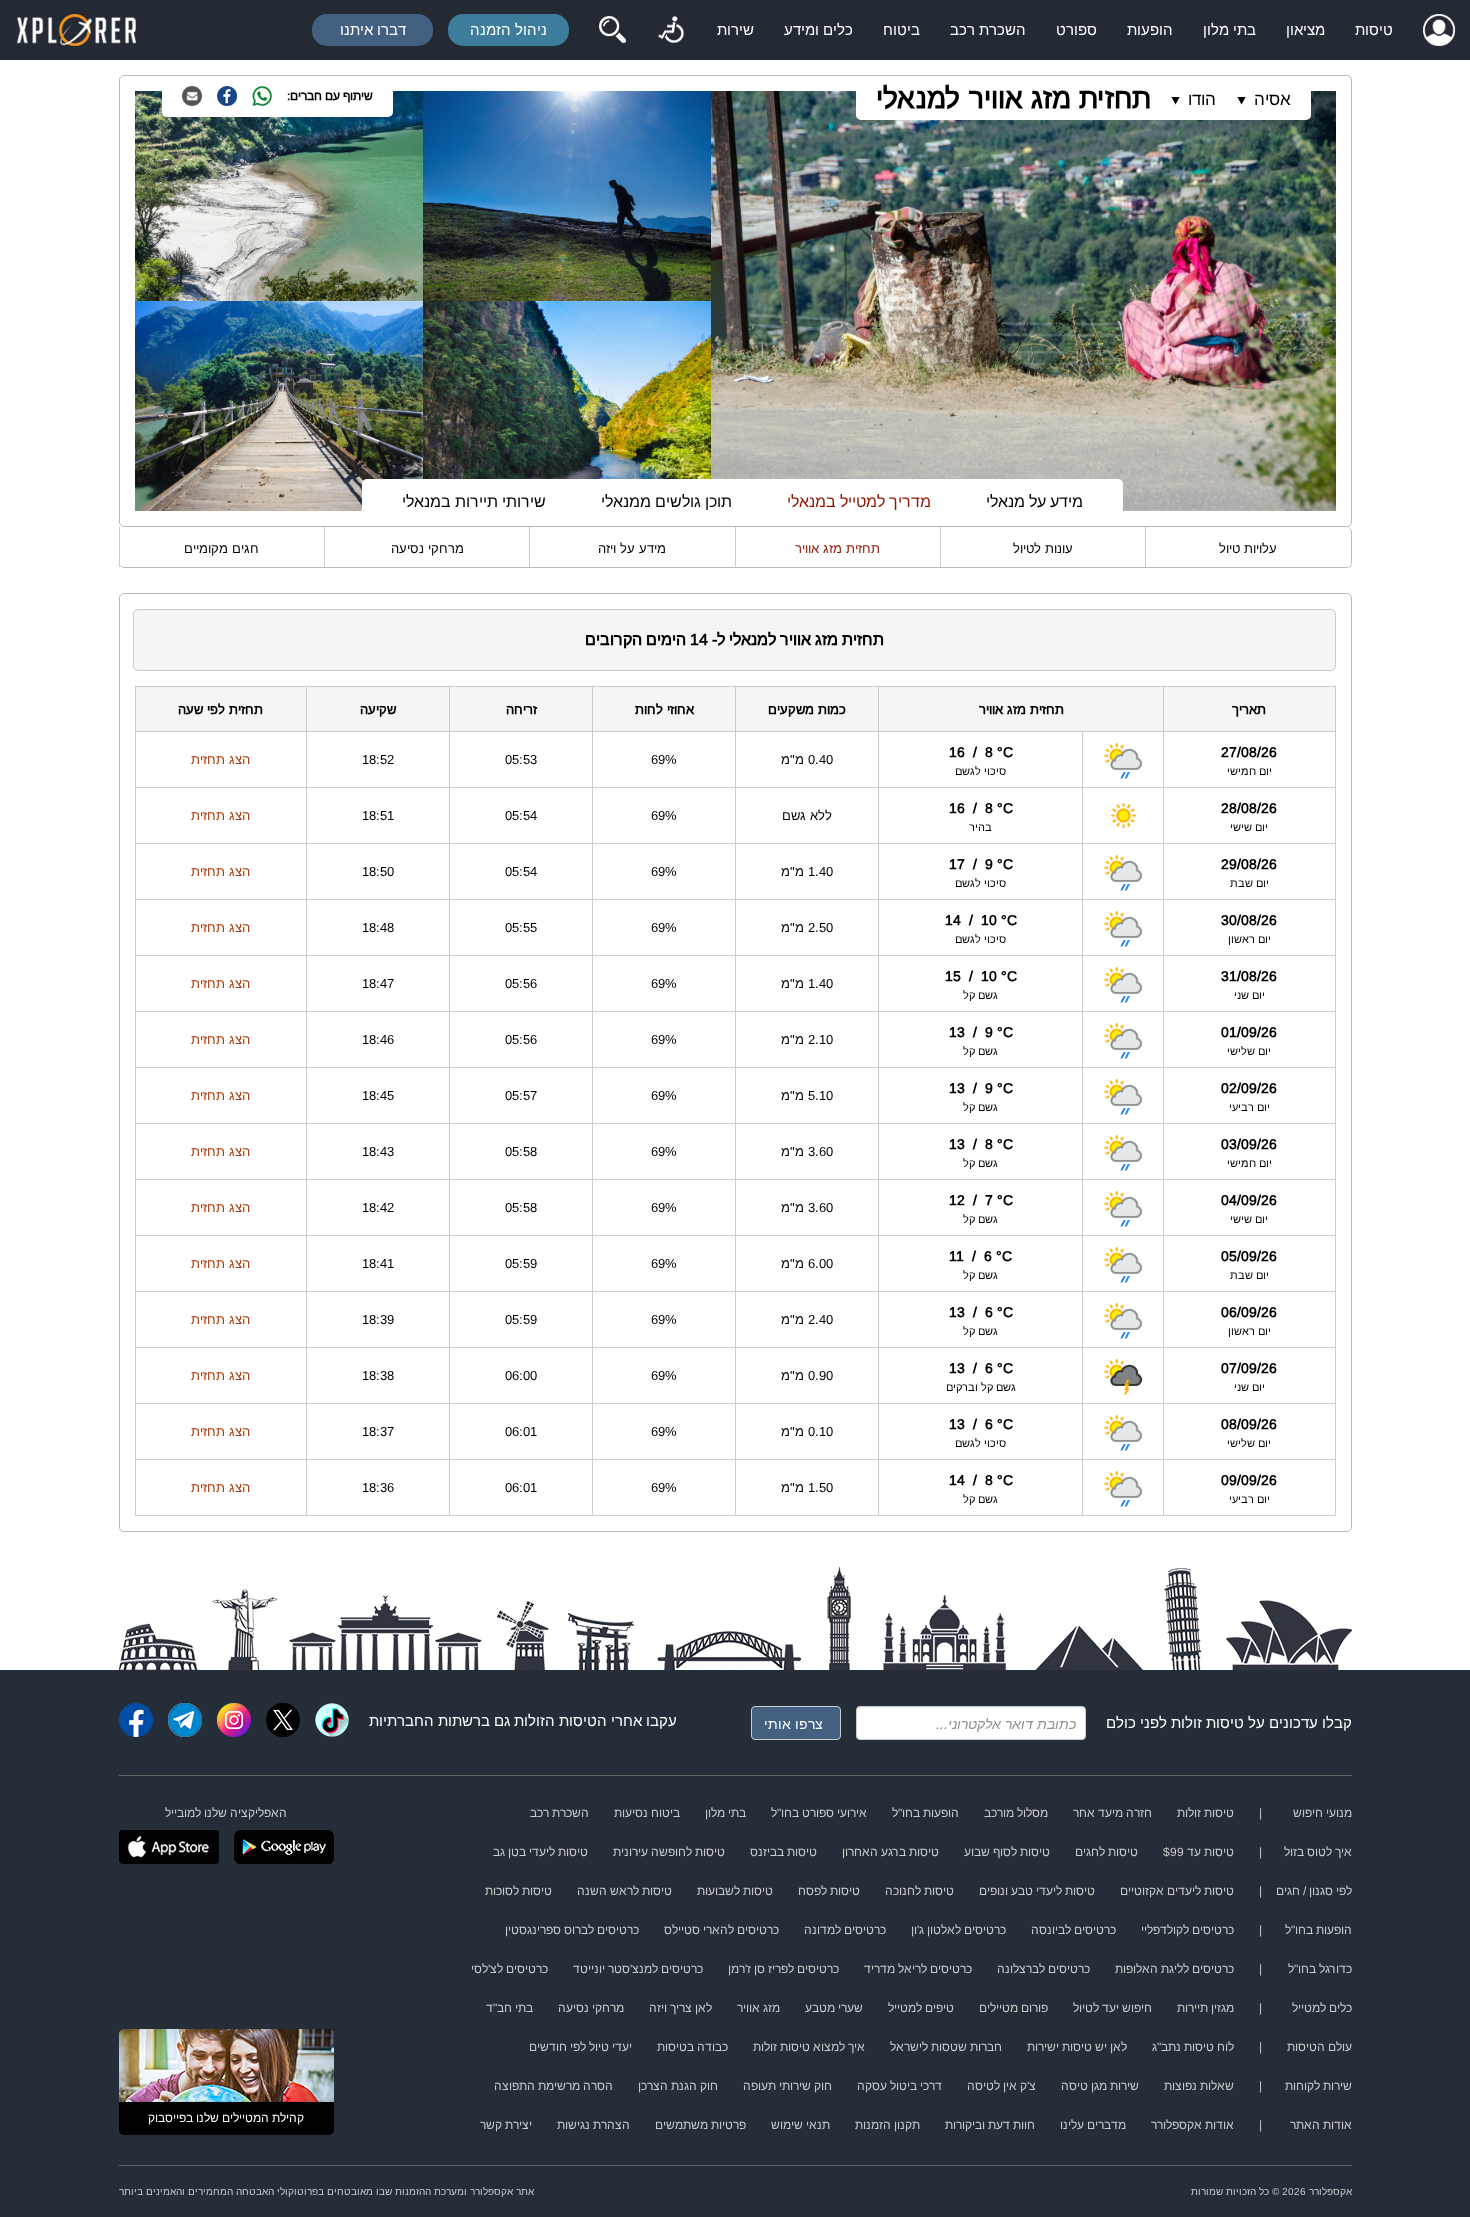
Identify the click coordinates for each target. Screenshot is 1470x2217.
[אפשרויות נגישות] (671, 30)
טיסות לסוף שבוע (1007, 1852)
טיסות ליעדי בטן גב (540, 1852)
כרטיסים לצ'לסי (509, 1969)
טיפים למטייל (921, 2008)
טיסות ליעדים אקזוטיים (1177, 1891)
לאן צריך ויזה (680, 2008)
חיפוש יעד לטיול (1112, 2008)
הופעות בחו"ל (925, 1813)
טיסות (1374, 29)
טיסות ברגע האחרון (890, 1852)
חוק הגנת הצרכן (678, 2086)
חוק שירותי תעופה (787, 2086)
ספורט (1076, 29)
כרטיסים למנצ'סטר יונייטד (638, 1969)
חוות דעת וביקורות (990, 2125)
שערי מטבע (834, 2008)
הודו (1202, 99)
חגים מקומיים (221, 548)
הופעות (1150, 29)
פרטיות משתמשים (700, 2125)
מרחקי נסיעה (427, 548)
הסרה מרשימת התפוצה (553, 2086)
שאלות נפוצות (1199, 2086)
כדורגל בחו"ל (1320, 1969)
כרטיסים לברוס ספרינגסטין (572, 1930)
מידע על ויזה (632, 548)
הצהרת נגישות (593, 2125)
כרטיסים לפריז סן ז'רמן (783, 1969)
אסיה (1272, 99)
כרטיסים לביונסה (1073, 1930)
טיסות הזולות (555, 1720)
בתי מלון (1229, 29)
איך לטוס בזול (1318, 1852)
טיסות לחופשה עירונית (669, 1852)
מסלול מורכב (1016, 1813)
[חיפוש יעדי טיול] (612, 30)
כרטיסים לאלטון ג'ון (958, 1930)
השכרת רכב (988, 29)
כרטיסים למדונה (845, 1930)
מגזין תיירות (1205, 2008)
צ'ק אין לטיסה (1001, 2086)
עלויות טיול (1248, 548)
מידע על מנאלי (1034, 501)
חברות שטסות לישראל (946, 2047)
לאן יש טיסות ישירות (1077, 2047)
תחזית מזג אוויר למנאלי (1013, 98)
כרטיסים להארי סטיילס (721, 1930)
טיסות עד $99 (1198, 1852)
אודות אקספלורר (1192, 2125)
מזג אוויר (758, 2008)
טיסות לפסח (829, 1891)
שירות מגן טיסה (1100, 2086)
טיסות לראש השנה (624, 1891)
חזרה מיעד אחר (1112, 1813)
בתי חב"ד (509, 2008)
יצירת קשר (506, 2125)
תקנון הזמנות (887, 2125)
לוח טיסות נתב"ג (1193, 2047)
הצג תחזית (220, 759)
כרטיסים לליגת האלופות (1174, 1969)
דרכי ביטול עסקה (899, 2086)
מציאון (1305, 29)
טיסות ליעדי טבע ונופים (1037, 1891)
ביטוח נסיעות (647, 1813)
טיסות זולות (1207, 1722)
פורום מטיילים (1013, 2008)
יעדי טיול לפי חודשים (580, 2047)
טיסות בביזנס (783, 1852)
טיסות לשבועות (735, 1891)
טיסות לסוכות (518, 1891)
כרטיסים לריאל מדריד (918, 1969)
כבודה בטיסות (692, 2047)
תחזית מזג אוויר (837, 548)
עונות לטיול (1043, 548)
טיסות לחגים (1106, 1852)
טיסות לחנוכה (919, 1891)
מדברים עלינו (1093, 2125)
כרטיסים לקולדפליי (1187, 1930)
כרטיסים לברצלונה (1043, 1969)
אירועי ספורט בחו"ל (819, 1813)
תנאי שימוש (800, 2125)
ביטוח (901, 29)
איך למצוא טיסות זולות (809, 2047)
